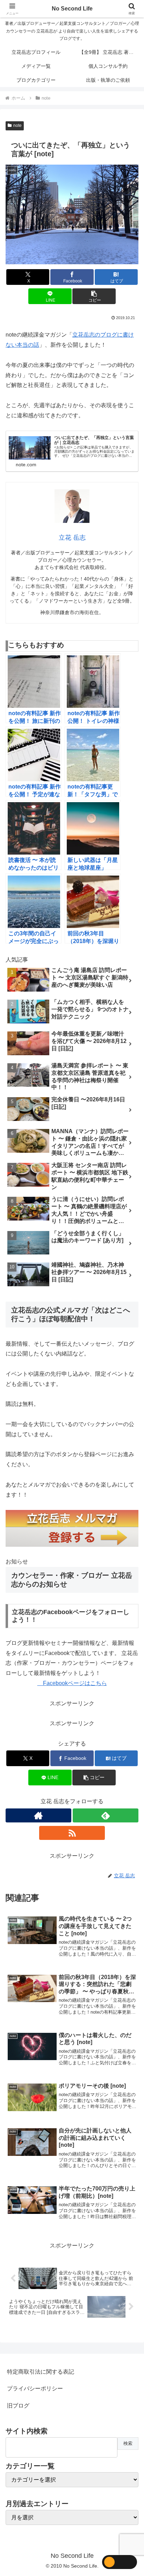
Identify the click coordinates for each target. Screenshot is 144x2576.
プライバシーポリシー (35, 2388)
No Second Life (72, 9)
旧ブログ (18, 2406)
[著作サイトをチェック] (38, 1815)
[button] (94, 296)
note (17, 125)
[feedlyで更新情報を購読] (106, 1815)
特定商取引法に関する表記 (41, 2372)
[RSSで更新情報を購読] (72, 1833)
